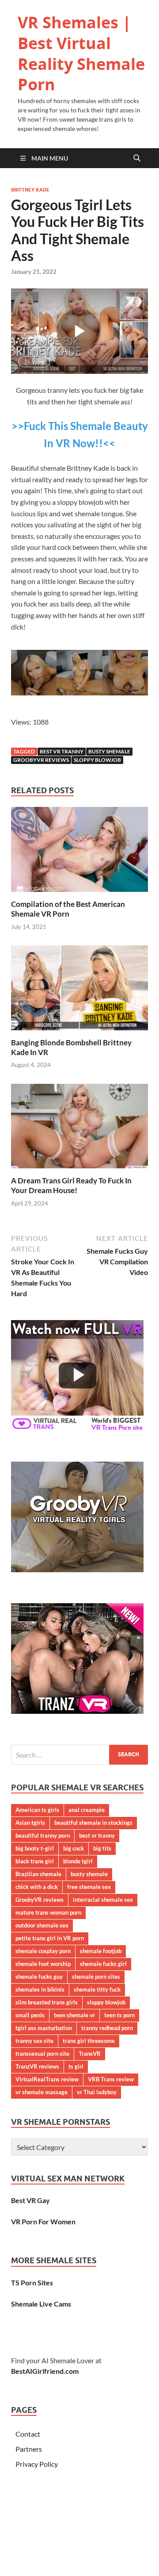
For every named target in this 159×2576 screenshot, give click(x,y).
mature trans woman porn (48, 1912)
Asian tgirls (30, 1823)
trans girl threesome (89, 2041)
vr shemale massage (42, 2092)
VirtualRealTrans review (47, 2079)
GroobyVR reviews (41, 760)
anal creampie (87, 1810)
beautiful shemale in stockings (93, 1823)
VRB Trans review (111, 2079)
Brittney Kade (30, 190)
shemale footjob (101, 1951)
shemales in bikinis (40, 1989)
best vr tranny (62, 751)
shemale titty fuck (97, 1989)
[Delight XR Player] (121, 303)
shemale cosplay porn (43, 1951)
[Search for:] (79, 1755)
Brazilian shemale (38, 1874)
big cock (74, 1848)
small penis (30, 2015)
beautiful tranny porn (43, 1835)
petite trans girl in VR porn (50, 1938)
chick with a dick (37, 1887)
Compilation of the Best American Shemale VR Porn (68, 909)
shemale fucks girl (103, 1964)
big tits (102, 1848)
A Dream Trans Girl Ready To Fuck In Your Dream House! (71, 1185)
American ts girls (37, 1810)
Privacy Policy (37, 2464)
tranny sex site (34, 2041)
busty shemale (109, 751)
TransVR (90, 2054)
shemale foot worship (43, 1964)
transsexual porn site (42, 2054)
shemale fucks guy (39, 1977)
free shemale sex (89, 1887)
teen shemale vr (74, 2015)
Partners (29, 2449)
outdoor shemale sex (42, 1925)
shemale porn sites (96, 1977)
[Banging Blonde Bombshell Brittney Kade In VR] (79, 990)
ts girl (76, 2066)
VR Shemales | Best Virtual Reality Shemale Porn (81, 53)
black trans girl (35, 1861)
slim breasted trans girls (47, 2002)
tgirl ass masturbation (44, 2028)
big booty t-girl (35, 1848)
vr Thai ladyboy (97, 2092)
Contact (28, 2434)
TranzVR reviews (37, 2066)
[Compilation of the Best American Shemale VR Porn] (79, 852)
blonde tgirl (78, 1861)
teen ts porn (119, 2015)
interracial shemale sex (103, 1900)
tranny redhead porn (107, 2028)
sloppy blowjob (97, 760)
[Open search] (137, 158)
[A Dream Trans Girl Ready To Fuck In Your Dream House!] (79, 1129)
